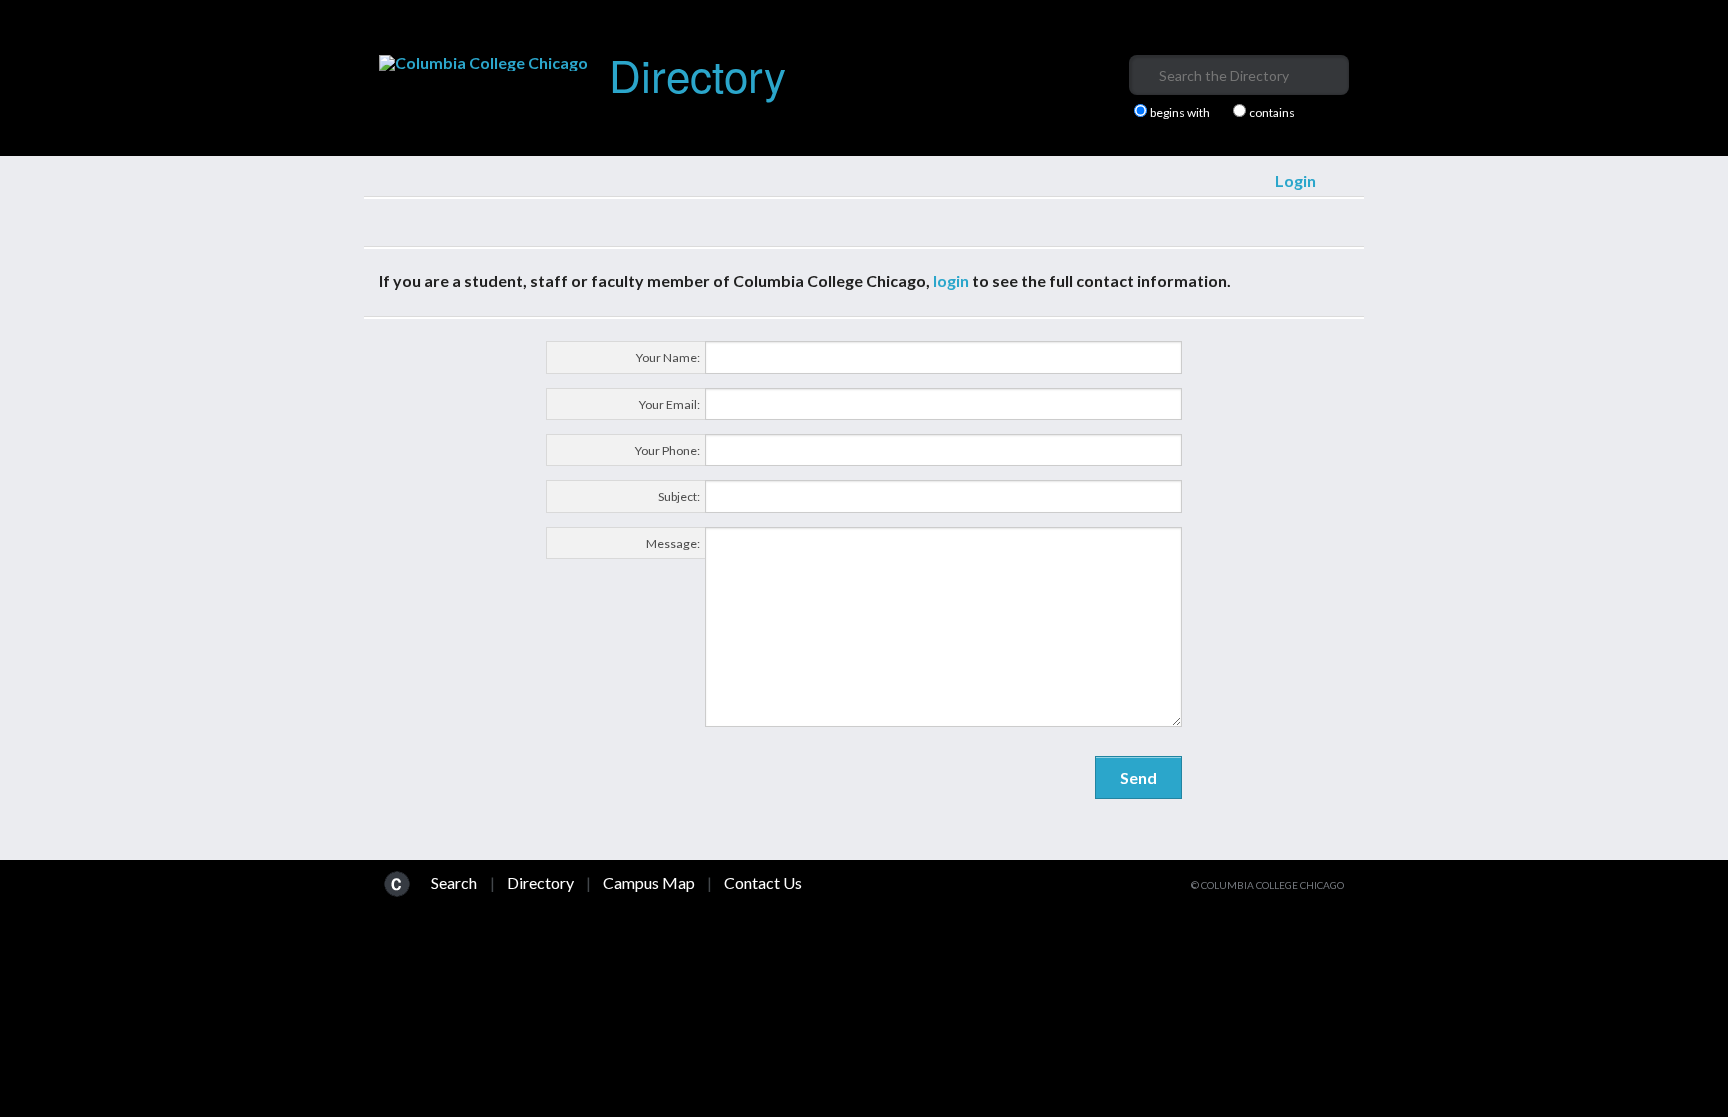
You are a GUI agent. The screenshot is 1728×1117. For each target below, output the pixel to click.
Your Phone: (667, 450)
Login (1295, 180)
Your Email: (669, 404)
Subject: (679, 496)
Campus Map (649, 882)
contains (1272, 113)
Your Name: (668, 357)
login (951, 280)
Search (454, 882)
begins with (1180, 113)
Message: (673, 543)
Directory (697, 73)
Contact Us (763, 882)
